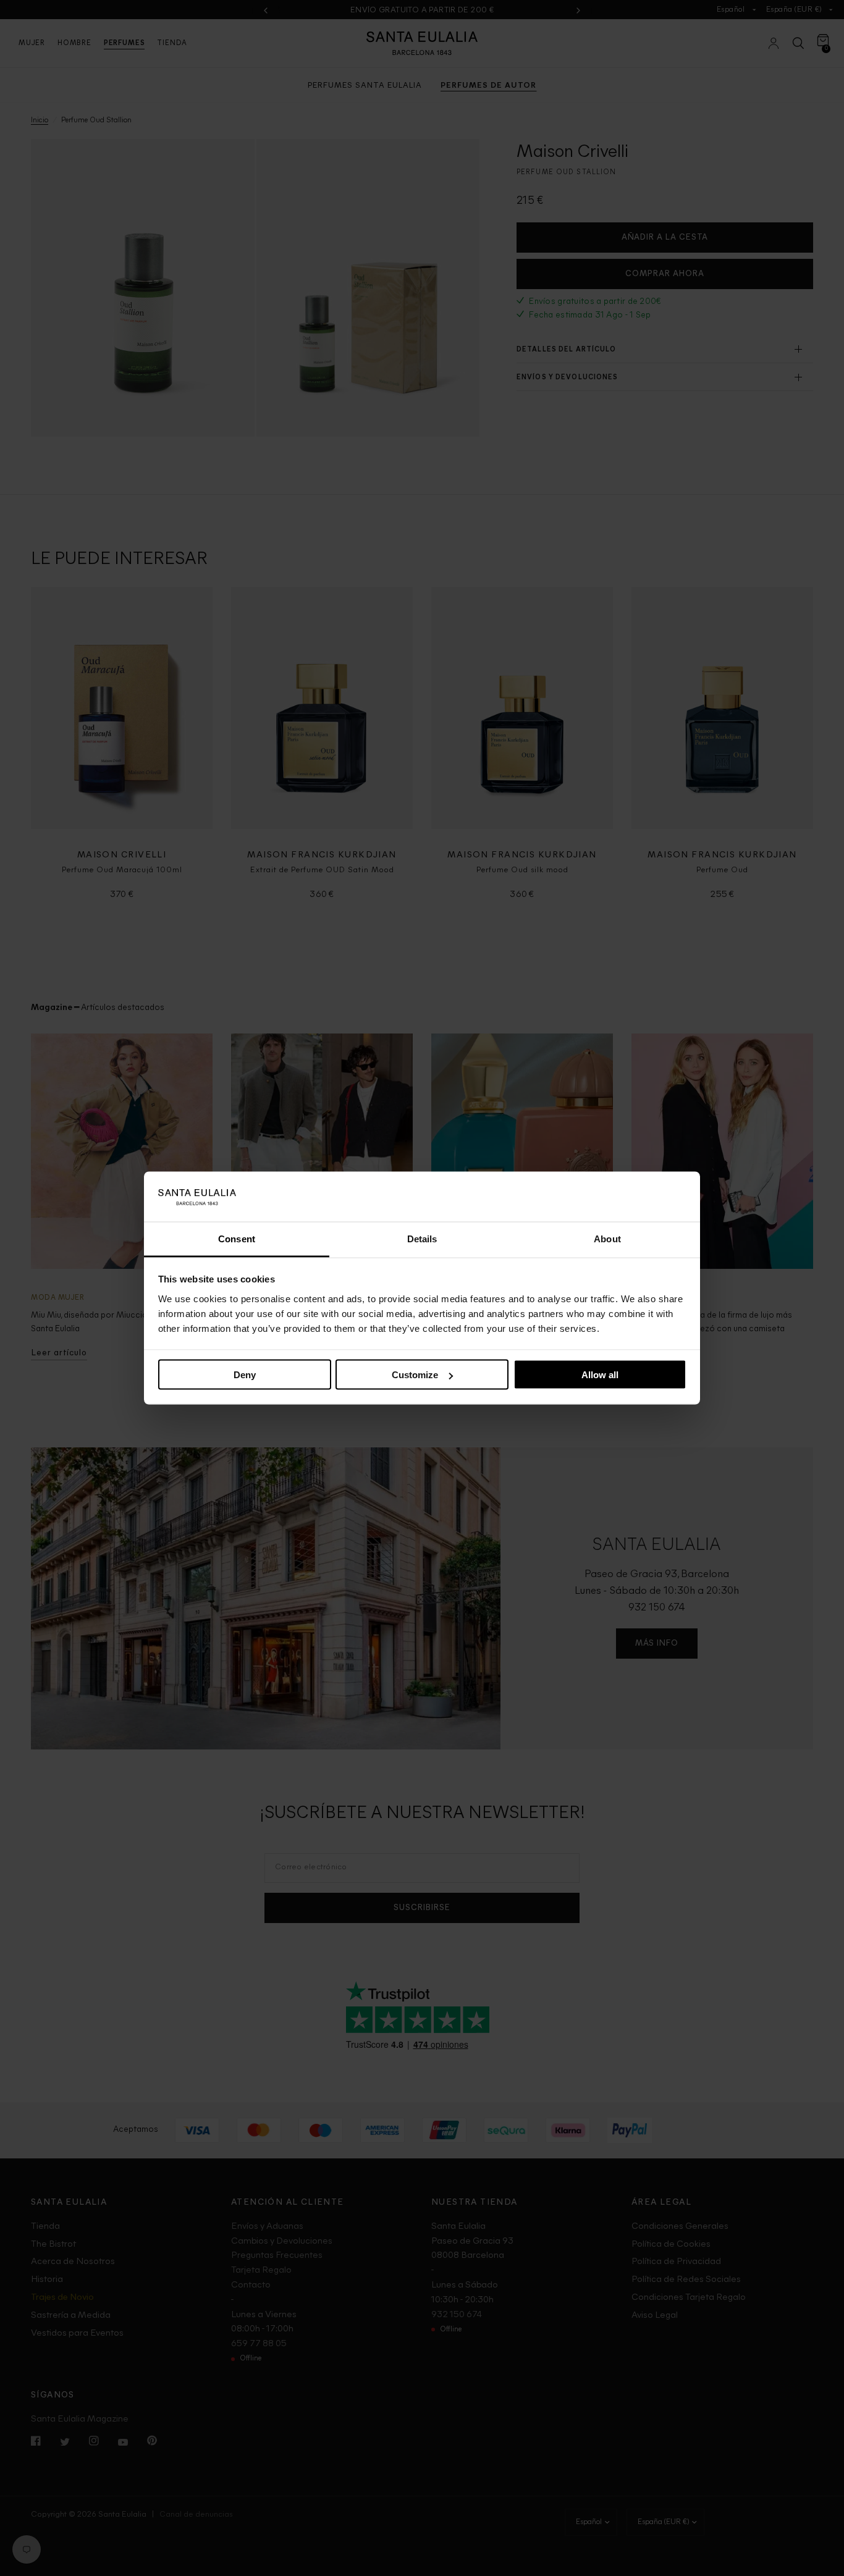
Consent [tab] (237, 1238)
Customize (415, 1375)
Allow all (600, 1375)
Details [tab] (422, 1238)
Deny (245, 1375)
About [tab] (607, 1238)
